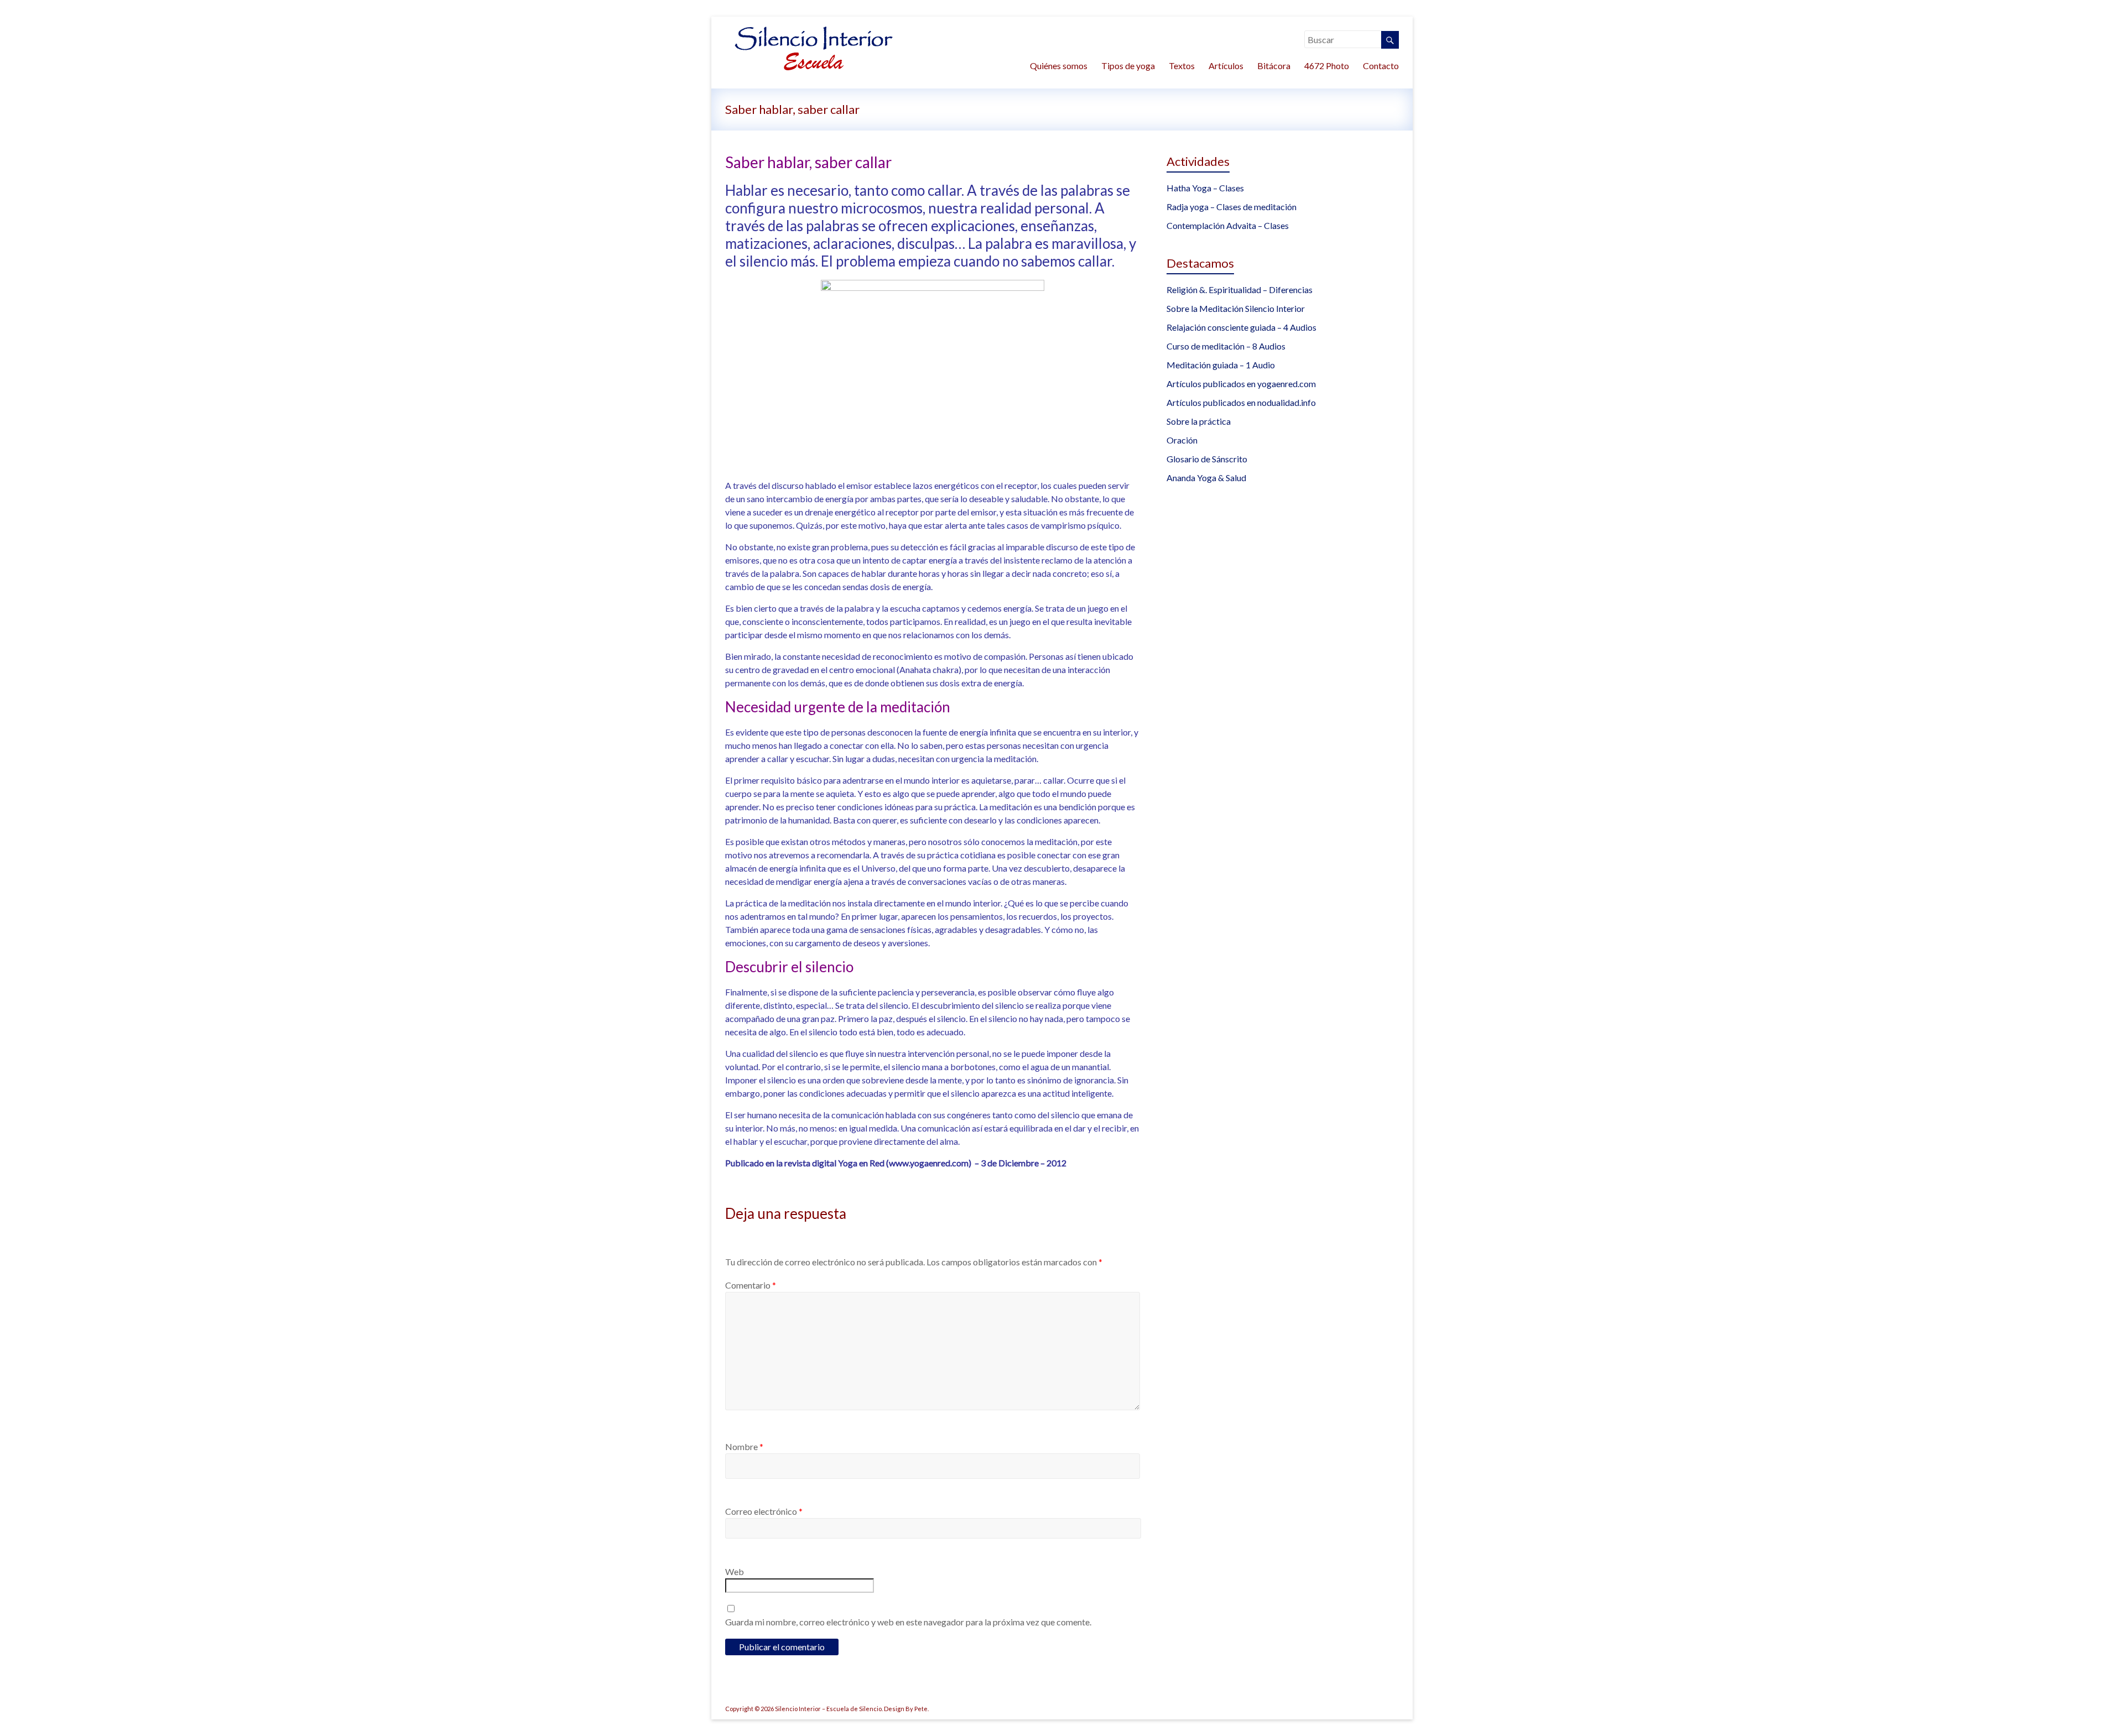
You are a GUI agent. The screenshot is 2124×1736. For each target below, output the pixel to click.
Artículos (1226, 66)
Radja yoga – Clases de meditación (1232, 207)
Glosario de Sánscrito (1207, 459)
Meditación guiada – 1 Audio (1221, 365)
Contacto (1381, 66)
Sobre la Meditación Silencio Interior (1236, 308)
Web (735, 1571)
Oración (1182, 440)
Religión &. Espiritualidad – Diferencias (1240, 290)
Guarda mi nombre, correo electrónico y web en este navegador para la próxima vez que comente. (908, 1622)
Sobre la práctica (1199, 421)
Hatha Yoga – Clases (1205, 188)
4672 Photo (1327, 66)
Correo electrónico (764, 1511)
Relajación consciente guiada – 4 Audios (1241, 327)
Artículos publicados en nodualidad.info (1241, 402)
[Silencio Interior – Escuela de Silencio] (813, 30)
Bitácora (1274, 66)
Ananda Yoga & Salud (1206, 478)
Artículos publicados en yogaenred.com (1241, 384)
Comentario (751, 1285)
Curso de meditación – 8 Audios (1226, 346)
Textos (1182, 66)
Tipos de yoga (1128, 66)
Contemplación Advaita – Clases (1228, 225)
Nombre (744, 1446)
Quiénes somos (1059, 66)
